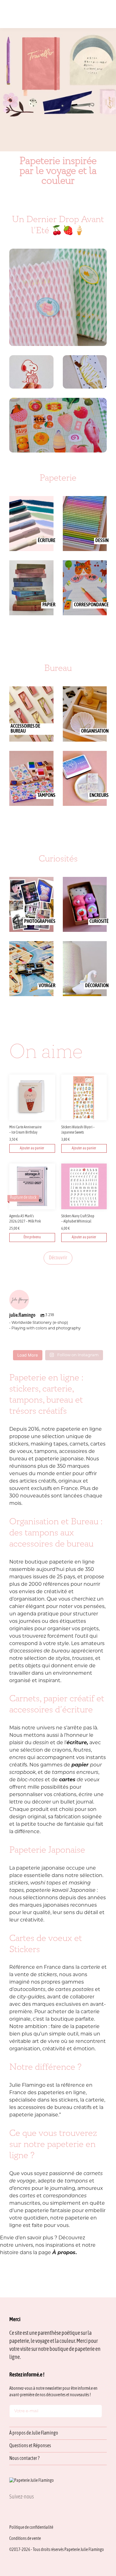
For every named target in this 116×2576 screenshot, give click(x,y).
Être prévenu (32, 1237)
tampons (77, 2181)
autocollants (30, 1990)
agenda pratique (38, 1614)
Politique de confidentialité (31, 2528)
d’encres (20, 2189)
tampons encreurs (75, 1773)
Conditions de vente (25, 2539)
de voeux (79, 1780)
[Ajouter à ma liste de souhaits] (51, 1129)
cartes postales (75, 1990)
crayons (62, 1750)
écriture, (77, 1743)
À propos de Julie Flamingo (34, 2433)
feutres (82, 1750)
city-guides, (31, 1997)
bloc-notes (30, 1780)
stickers (19, 1883)
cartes (28, 2196)
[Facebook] (27, 2511)
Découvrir (58, 1258)
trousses (83, 1659)
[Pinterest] (41, 2511)
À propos (64, 2253)
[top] (97, 2530)
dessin (41, 1743)
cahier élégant (28, 1607)
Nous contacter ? (24, 2459)
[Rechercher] (67, 14)
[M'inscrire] (96, 2412)
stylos (63, 1659)
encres (18, 1758)
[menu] (105, 14)
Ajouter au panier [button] (32, 1148)
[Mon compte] (86, 14)
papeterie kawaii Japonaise (61, 1891)
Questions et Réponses (30, 2446)
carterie (90, 1968)
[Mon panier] (95, 14)
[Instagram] (12, 2511)
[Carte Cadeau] (76, 14)
